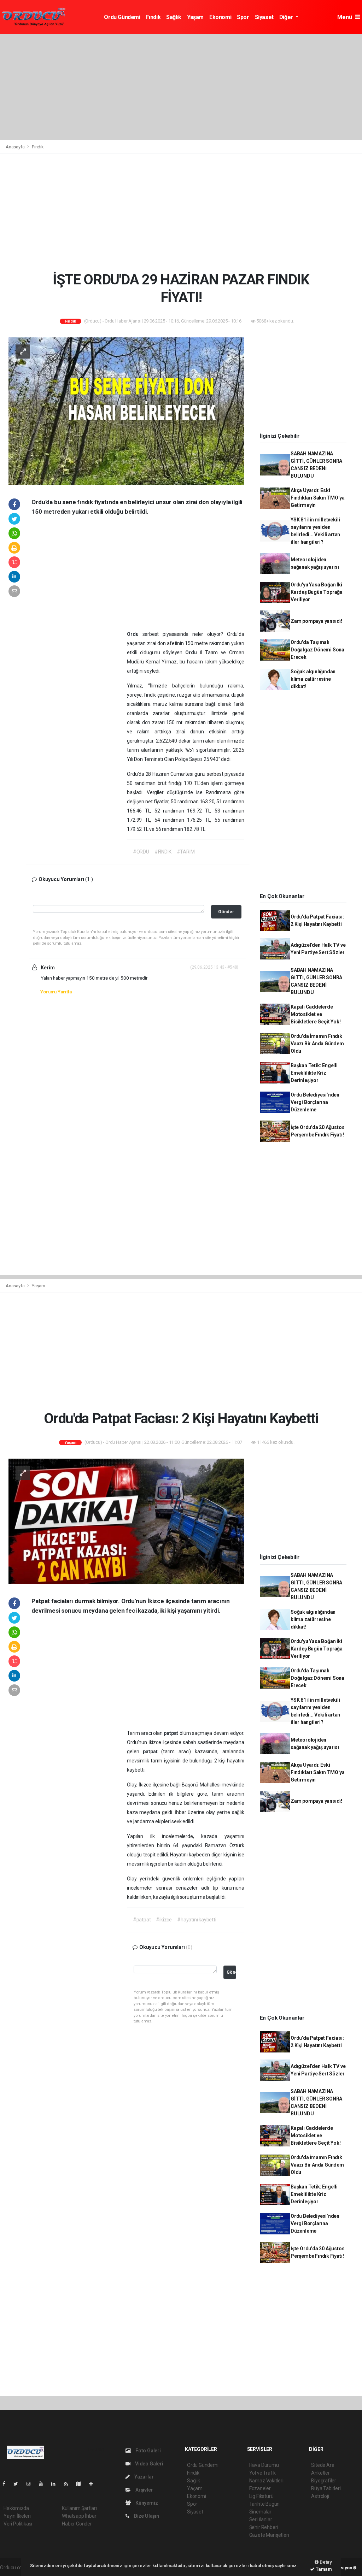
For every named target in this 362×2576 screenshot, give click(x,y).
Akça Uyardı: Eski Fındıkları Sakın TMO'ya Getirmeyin (318, 498)
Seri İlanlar (261, 2519)
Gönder (226, 912)
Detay (325, 2562)
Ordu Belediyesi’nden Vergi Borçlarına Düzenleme (315, 1102)
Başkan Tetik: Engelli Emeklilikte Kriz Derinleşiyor (314, 1073)
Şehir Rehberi (264, 2527)
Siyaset (264, 17)
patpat (172, 1733)
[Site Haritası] (81, 2484)
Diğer (287, 17)
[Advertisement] (181, 87)
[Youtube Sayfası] (44, 2484)
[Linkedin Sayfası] (56, 2484)
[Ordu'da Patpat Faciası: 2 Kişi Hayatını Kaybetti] (126, 1521)
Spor (243, 17)
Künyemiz (146, 2503)
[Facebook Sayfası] (7, 2484)
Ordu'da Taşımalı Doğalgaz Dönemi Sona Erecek (317, 650)
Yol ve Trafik (263, 2473)
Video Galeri (148, 2464)
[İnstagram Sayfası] (31, 2484)
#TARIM (186, 852)
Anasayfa (16, 147)
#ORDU (141, 852)
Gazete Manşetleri (269, 2535)
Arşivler (144, 2490)
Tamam (323, 2569)
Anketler (320, 2473)
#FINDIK (163, 852)
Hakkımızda (16, 2508)
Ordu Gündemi (122, 17)
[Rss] (69, 2484)
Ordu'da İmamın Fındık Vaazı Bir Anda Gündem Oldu (317, 1044)
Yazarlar (143, 2477)
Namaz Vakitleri (266, 2481)
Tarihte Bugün (265, 2504)
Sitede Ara (323, 2465)
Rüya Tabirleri (326, 2488)
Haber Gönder (77, 2524)
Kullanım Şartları (79, 2508)
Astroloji (320, 2496)
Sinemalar (260, 2512)
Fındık (153, 17)
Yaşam (195, 17)
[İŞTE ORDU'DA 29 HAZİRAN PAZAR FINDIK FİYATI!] (126, 411)
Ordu (135, 634)
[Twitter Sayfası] (19, 2484)
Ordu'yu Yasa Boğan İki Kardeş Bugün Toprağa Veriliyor (317, 592)
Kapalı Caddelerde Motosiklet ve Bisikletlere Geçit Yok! (316, 1014)
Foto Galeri (148, 2451)
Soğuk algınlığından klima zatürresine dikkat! (313, 679)
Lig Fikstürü (261, 2496)
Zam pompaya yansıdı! (316, 621)
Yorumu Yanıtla (56, 992)
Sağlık (174, 17)
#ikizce (164, 1920)
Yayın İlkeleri (17, 2516)
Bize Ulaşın (146, 2516)
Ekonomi (220, 17)
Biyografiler (324, 2481)
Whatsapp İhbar (79, 2516)
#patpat (142, 1920)
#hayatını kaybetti (197, 1920)
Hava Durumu (264, 2465)
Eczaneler (260, 2488)
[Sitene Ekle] (94, 2484)
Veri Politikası (18, 2524)
